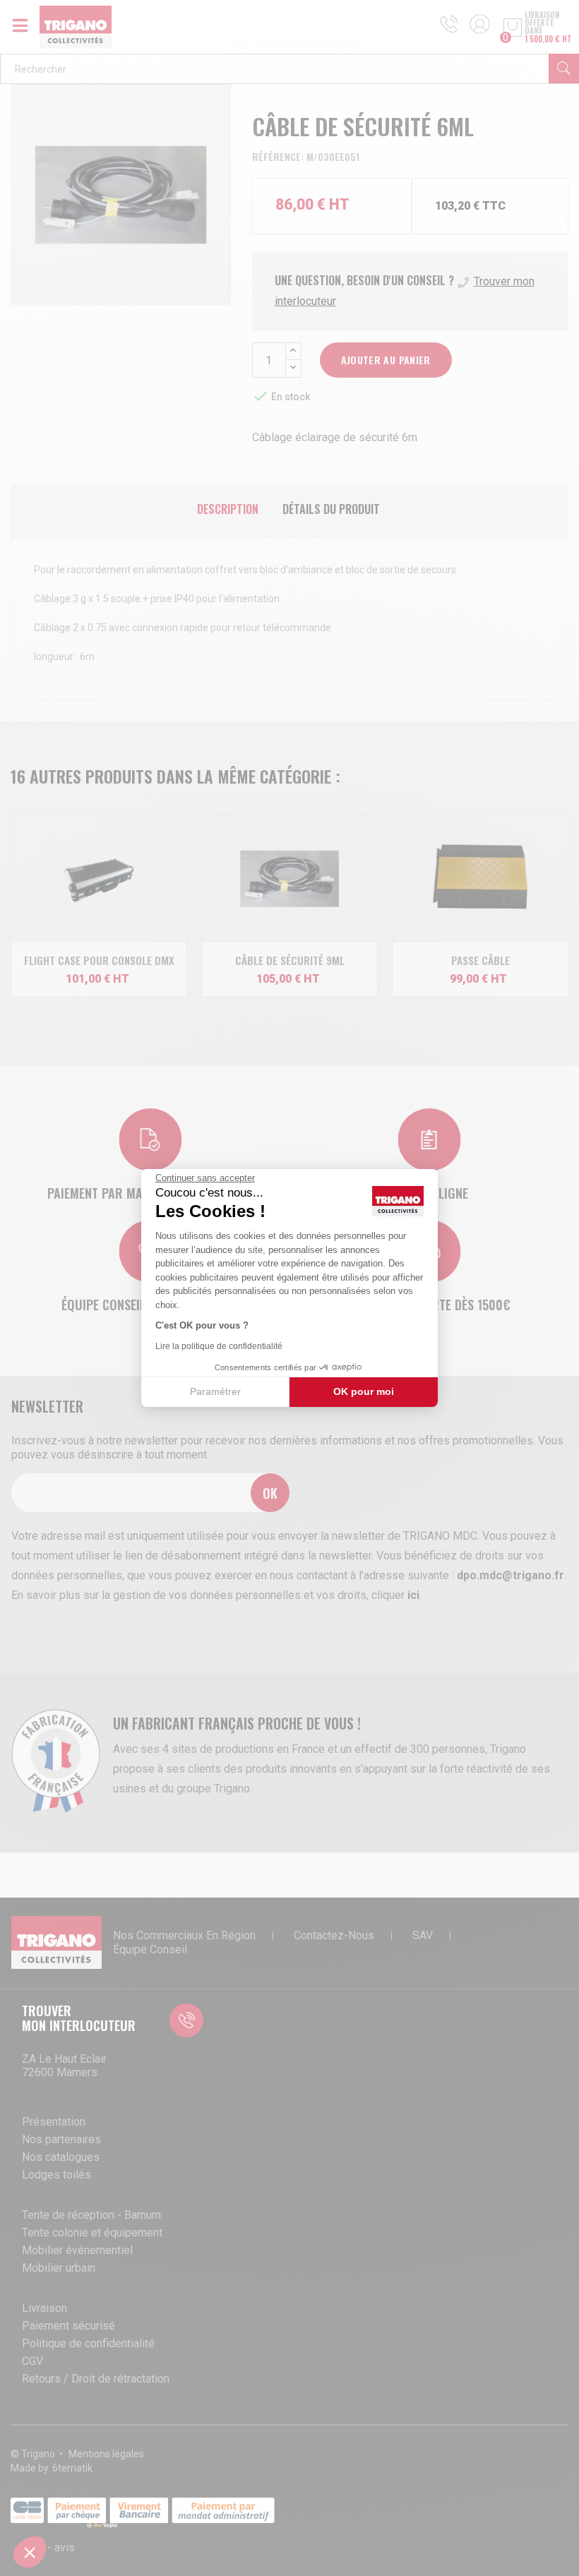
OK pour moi (364, 1391)
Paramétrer (215, 1391)
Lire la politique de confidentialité (219, 1346)
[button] (30, 2552)
